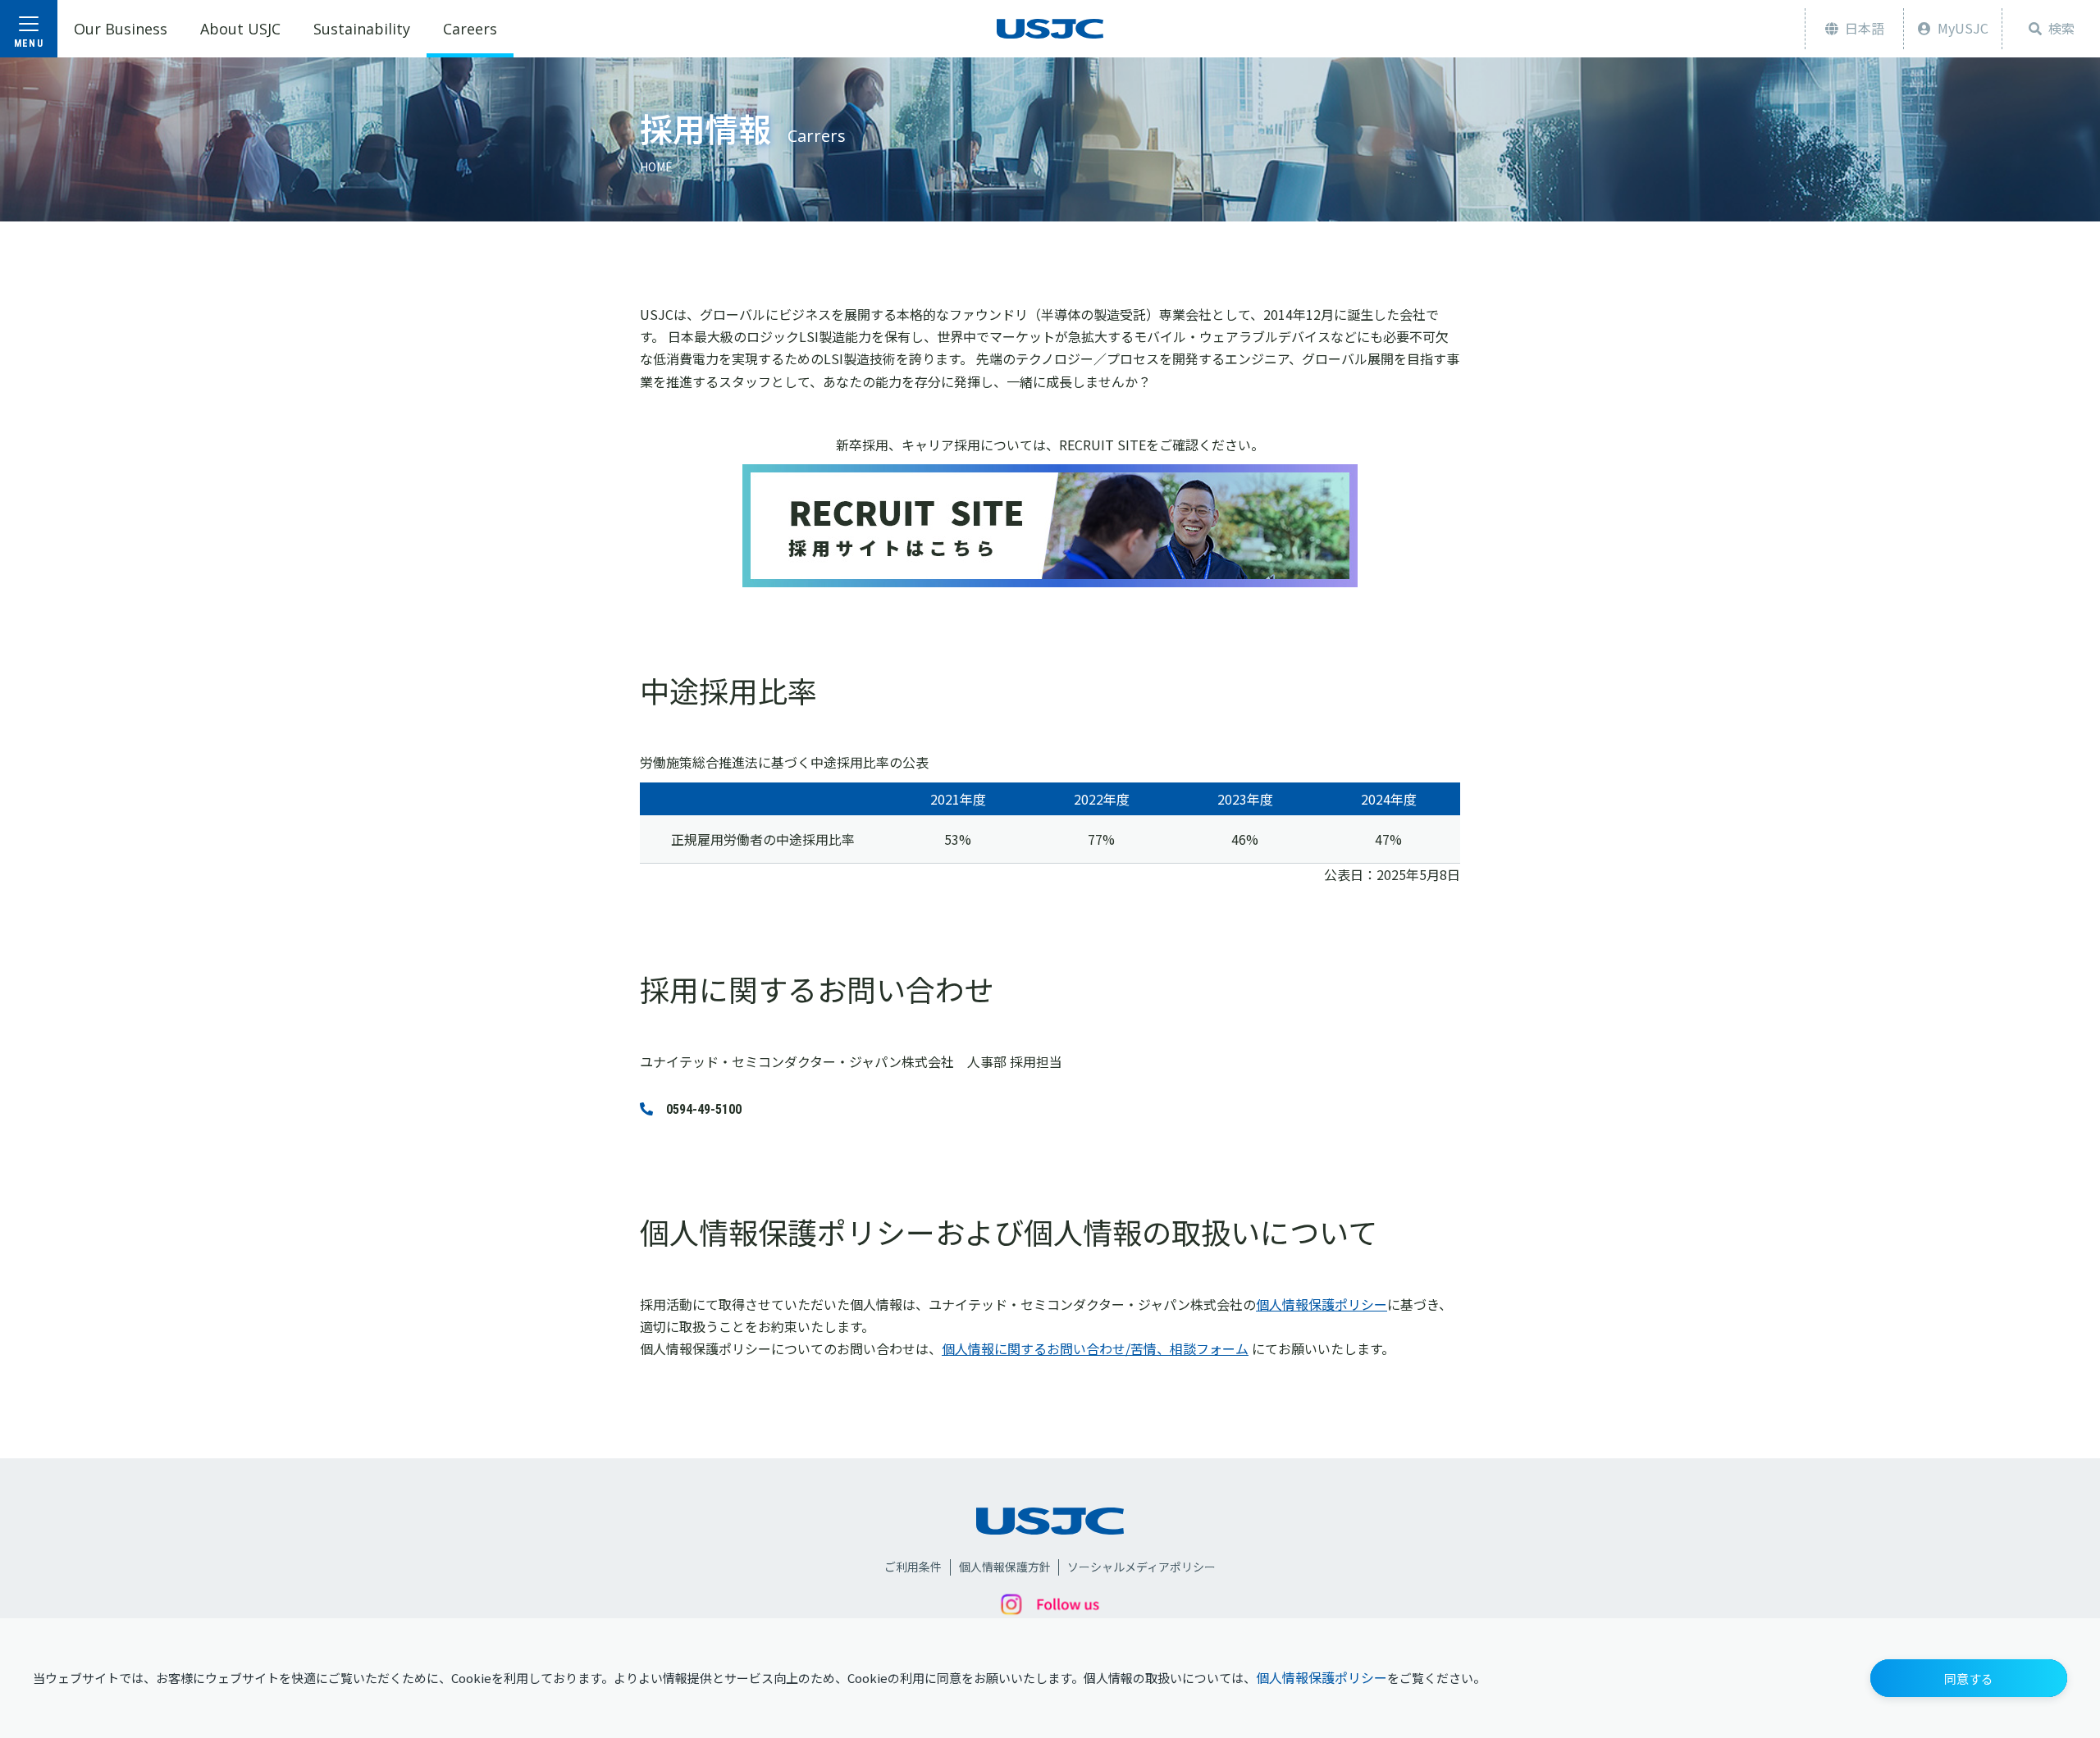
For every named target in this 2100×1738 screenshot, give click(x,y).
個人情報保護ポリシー (1322, 1677)
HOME (656, 167)
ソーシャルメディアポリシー (1141, 1567)
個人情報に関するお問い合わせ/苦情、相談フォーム (1095, 1348)
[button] (1969, 1678)
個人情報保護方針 (1005, 1567)
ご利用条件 (913, 1567)
